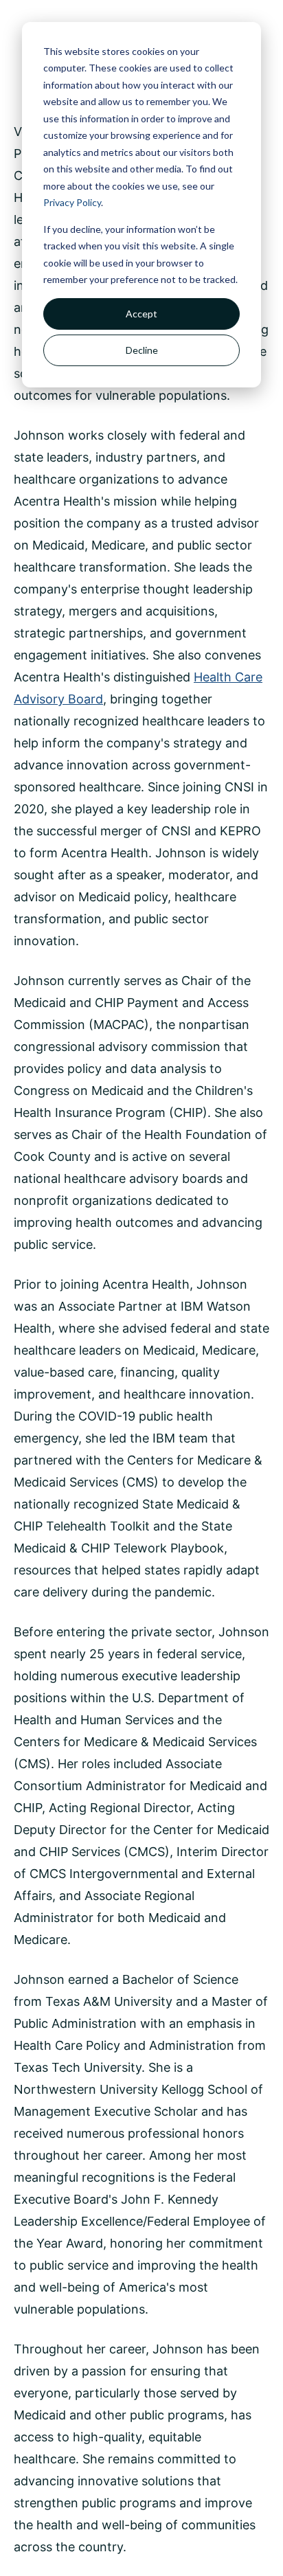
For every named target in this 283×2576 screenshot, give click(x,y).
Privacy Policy (72, 202)
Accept (141, 314)
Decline (142, 350)
